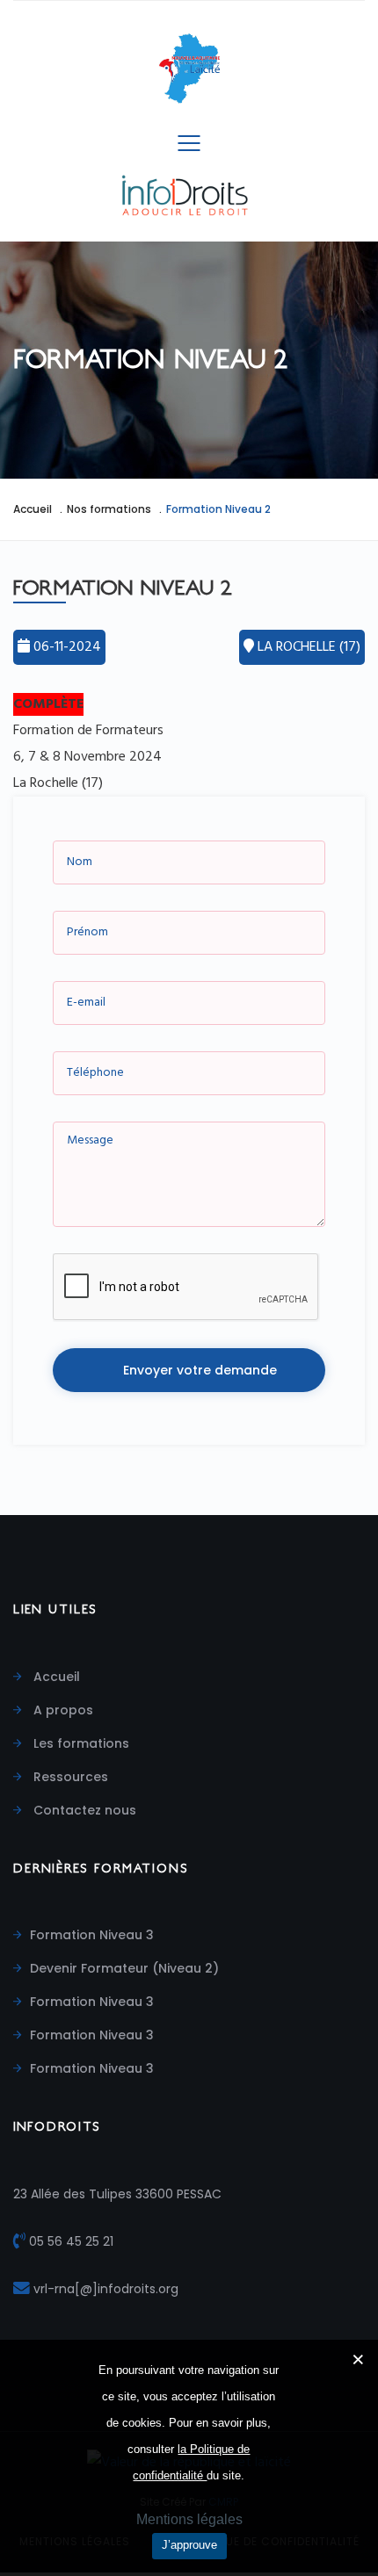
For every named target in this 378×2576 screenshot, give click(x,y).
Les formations (80, 1743)
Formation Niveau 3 (92, 1935)
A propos (62, 1710)
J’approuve (189, 2545)
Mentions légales (189, 2519)
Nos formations (109, 509)
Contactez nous (83, 1810)
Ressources (69, 1777)
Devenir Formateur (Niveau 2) (124, 1968)
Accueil (33, 509)
